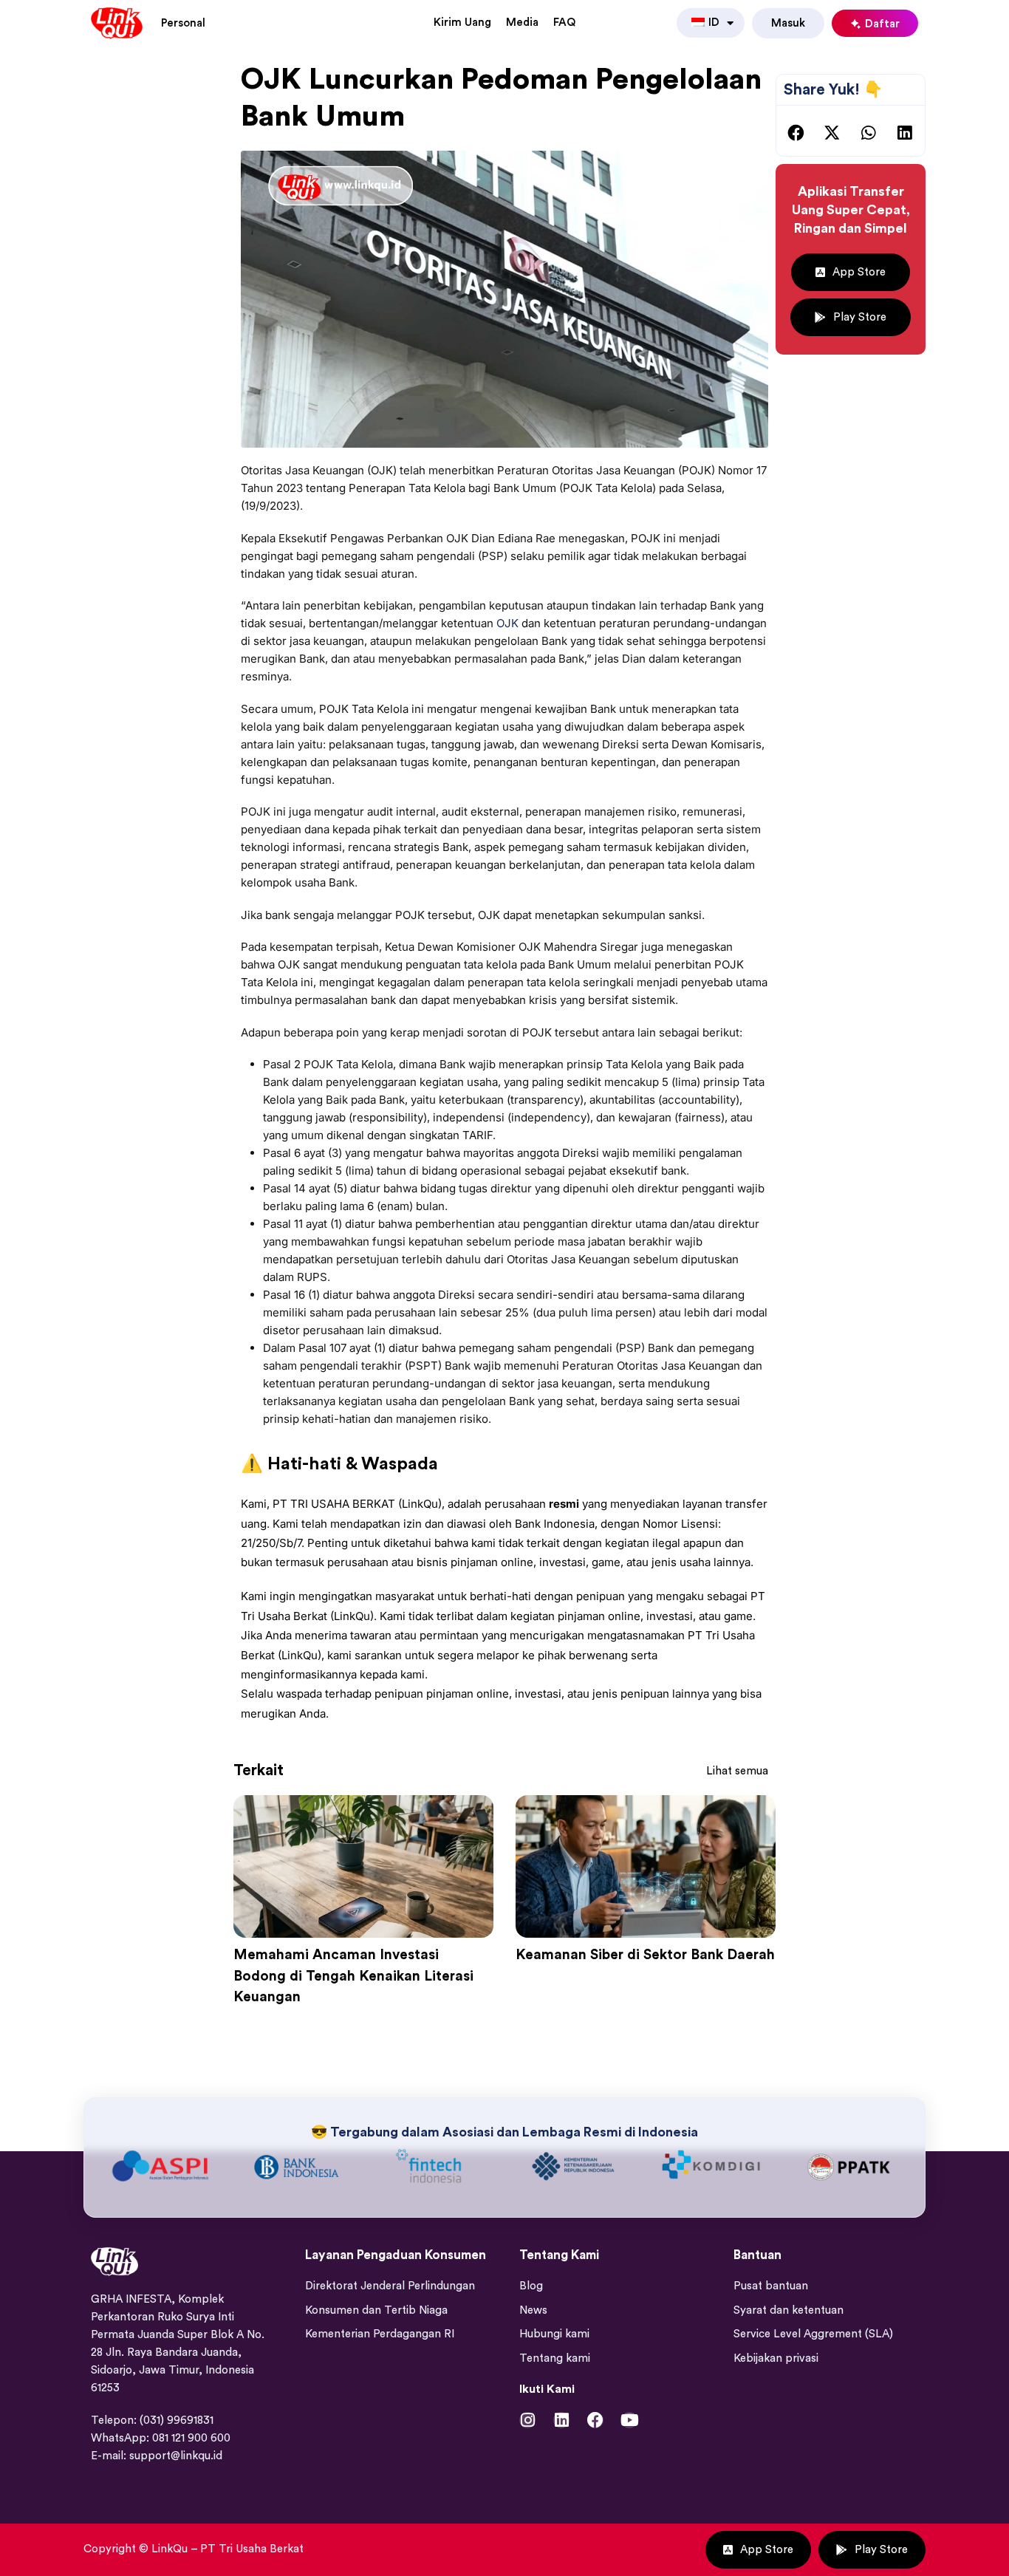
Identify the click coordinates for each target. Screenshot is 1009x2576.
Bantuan (757, 2389)
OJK (507, 623)
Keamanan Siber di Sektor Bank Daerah (645, 1955)
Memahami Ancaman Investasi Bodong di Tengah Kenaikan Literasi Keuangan (353, 1976)
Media (522, 23)
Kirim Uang (462, 23)
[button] (796, 133)
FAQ (564, 23)
